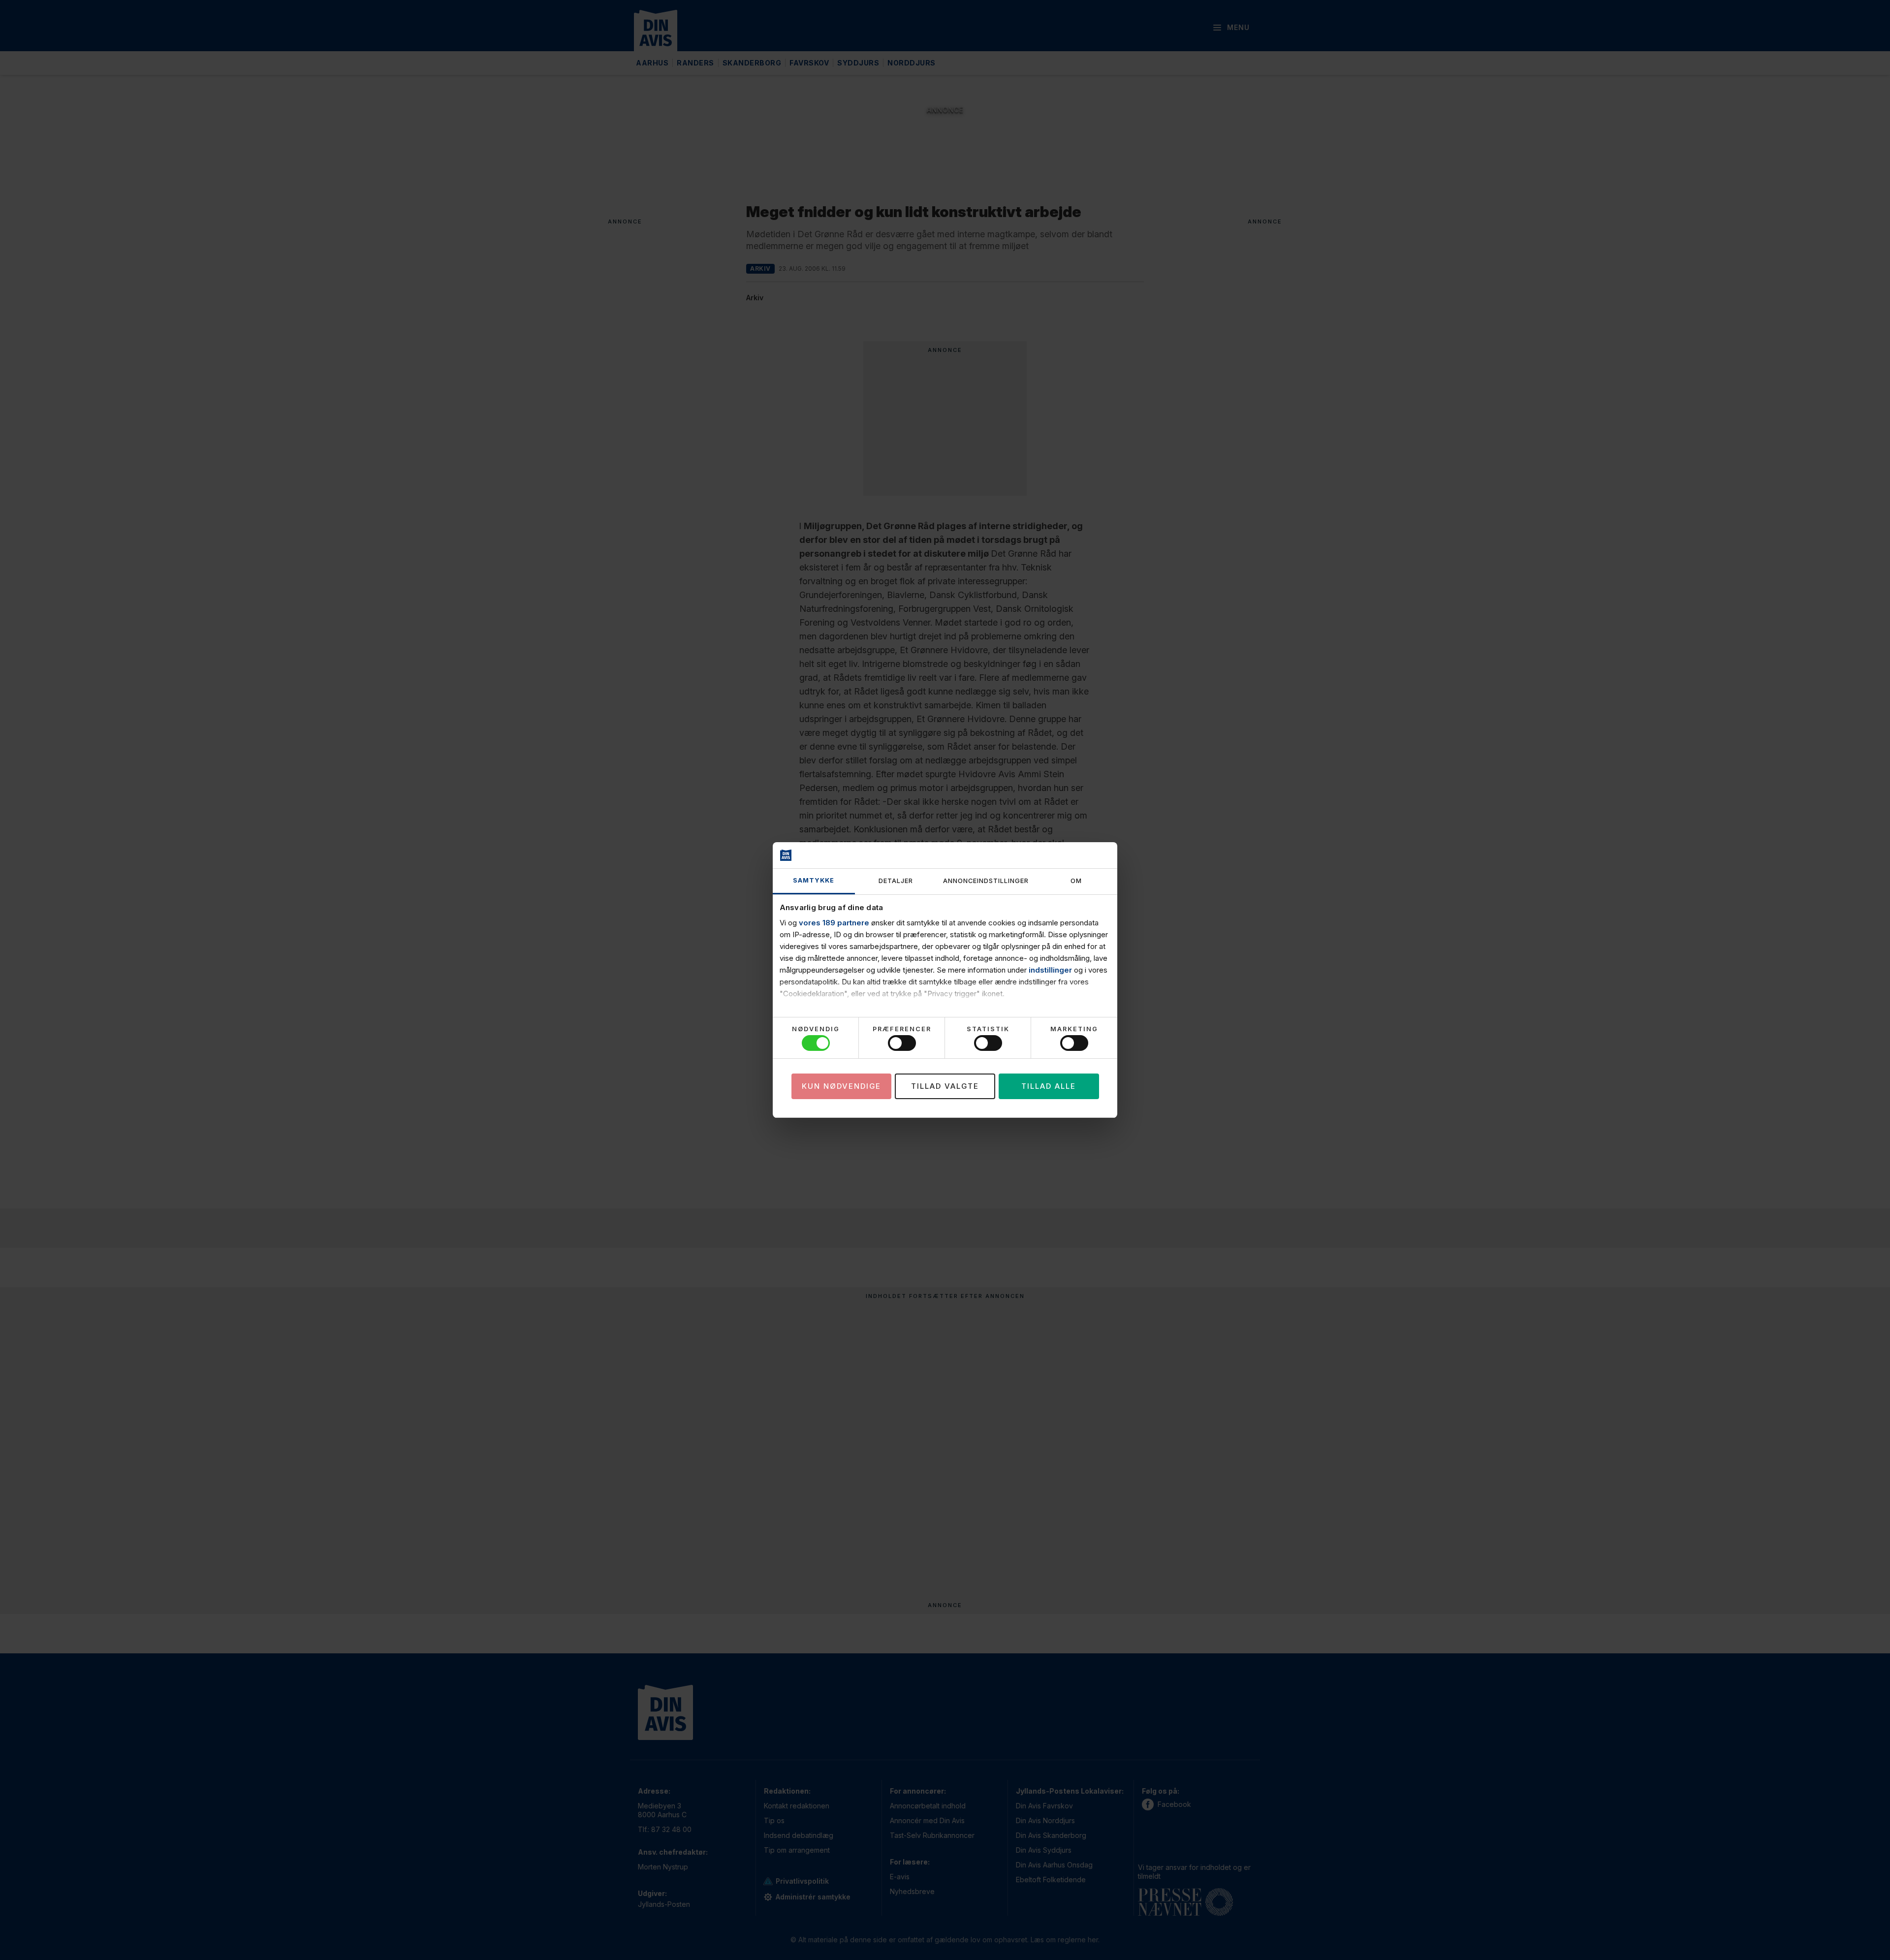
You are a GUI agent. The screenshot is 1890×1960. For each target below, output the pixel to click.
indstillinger (1050, 970)
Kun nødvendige (841, 1086)
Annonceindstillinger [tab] (986, 881)
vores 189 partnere (834, 923)
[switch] (902, 1043)
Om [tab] (1076, 881)
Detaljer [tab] (896, 881)
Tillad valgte (945, 1086)
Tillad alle (1049, 1086)
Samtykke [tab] (814, 880)
